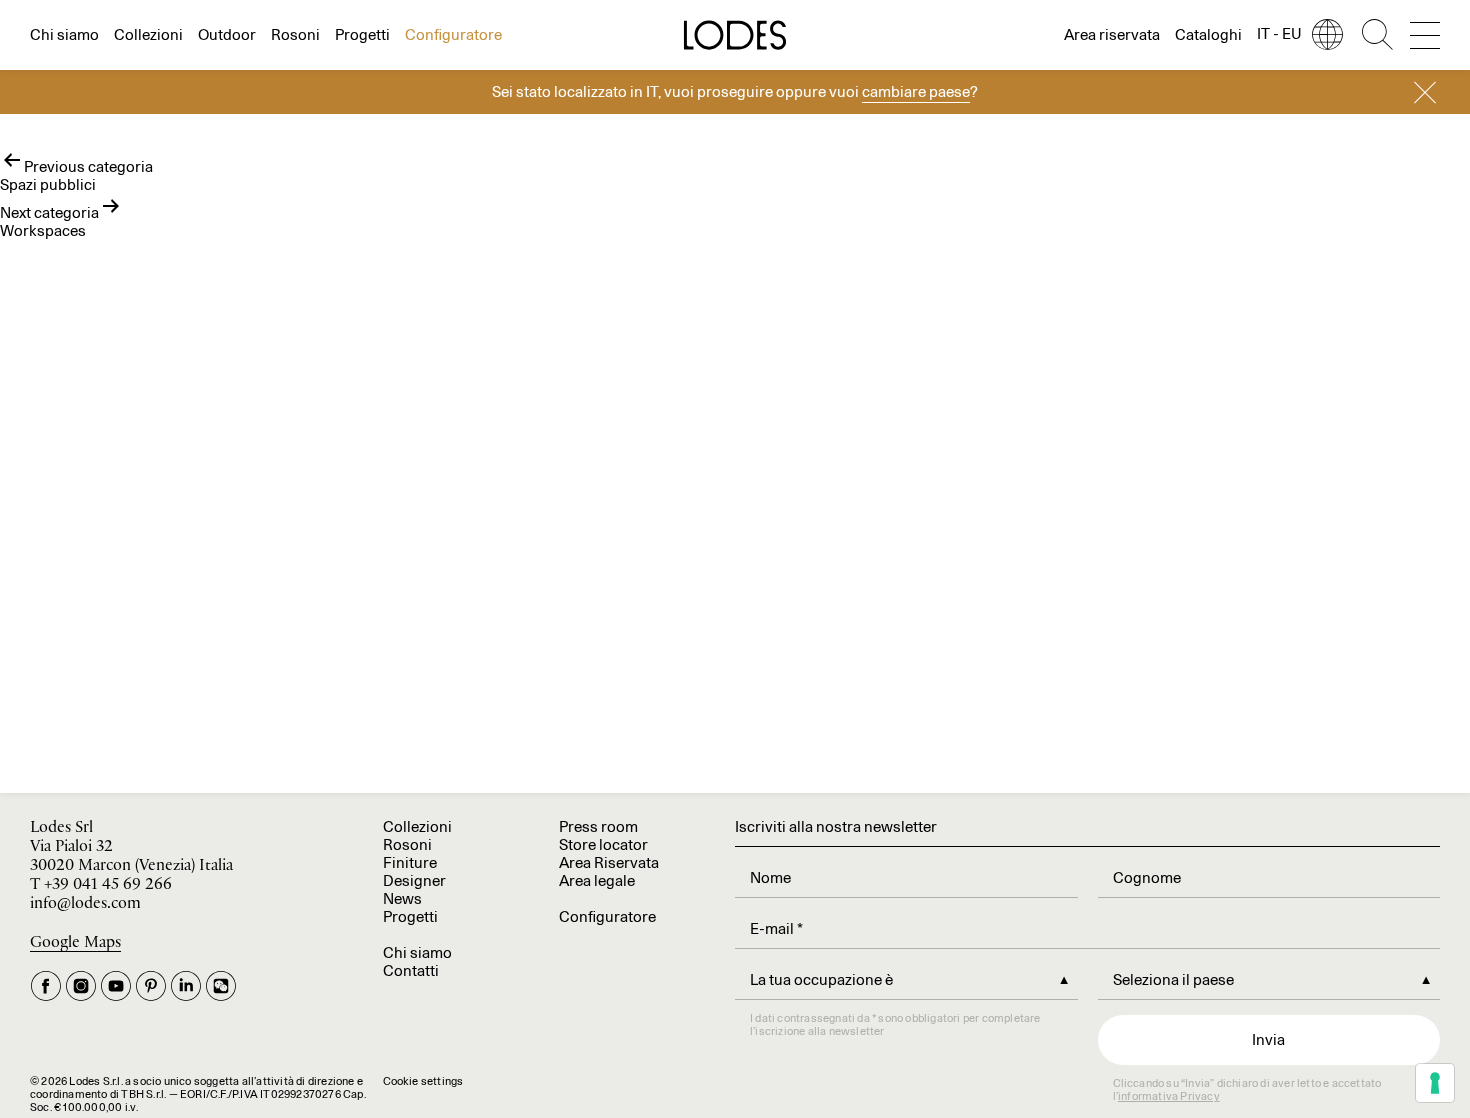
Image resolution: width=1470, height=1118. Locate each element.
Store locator (603, 844)
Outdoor (227, 34)
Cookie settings (423, 1081)
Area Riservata (609, 862)
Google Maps (75, 942)
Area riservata (1112, 34)
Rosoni (295, 34)
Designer (414, 880)
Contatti (411, 970)
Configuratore (453, 34)
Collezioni (148, 34)
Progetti (362, 34)
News (402, 898)
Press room (598, 826)
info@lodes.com (85, 903)
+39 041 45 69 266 (108, 884)
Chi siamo (64, 34)
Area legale (597, 880)
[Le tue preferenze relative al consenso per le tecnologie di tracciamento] (1435, 1083)
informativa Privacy (1169, 1096)
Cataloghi (1208, 34)
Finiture (410, 862)
